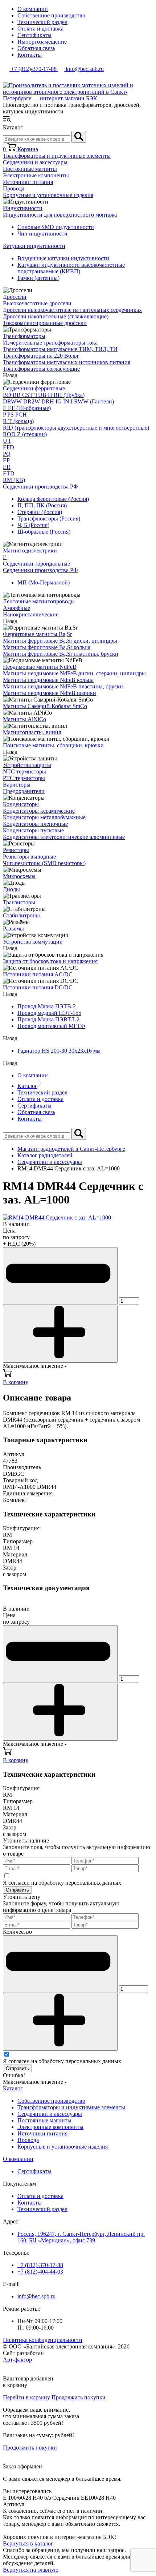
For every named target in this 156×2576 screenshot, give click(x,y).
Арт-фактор (17, 2360)
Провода (14, 188)
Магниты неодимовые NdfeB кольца (48, 680)
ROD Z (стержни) (25, 434)
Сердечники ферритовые (34, 388)
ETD (9, 473)
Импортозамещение (42, 42)
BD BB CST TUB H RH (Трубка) (44, 395)
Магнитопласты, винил (32, 732)
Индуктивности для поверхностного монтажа (60, 215)
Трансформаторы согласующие (41, 369)
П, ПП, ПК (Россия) (42, 505)
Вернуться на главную (31, 2570)
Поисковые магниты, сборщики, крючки (53, 745)
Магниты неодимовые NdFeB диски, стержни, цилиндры (74, 673)
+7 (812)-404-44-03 (40, 2272)
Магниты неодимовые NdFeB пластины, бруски (63, 686)
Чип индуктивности (42, 234)
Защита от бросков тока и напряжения (50, 961)
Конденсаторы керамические (39, 811)
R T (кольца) (18, 421)
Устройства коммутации (33, 942)
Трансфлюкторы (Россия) (49, 519)
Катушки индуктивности (34, 246)
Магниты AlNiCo (24, 719)
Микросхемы (19, 876)
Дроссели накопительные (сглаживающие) (56, 316)
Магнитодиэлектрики (30, 550)
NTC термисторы (24, 771)
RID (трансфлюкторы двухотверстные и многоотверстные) (76, 428)
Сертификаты (34, 35)
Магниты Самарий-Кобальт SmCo (45, 706)
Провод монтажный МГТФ (51, 1026)
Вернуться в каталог (28, 2543)
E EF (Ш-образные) (27, 408)
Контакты (30, 55)
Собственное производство (51, 15)
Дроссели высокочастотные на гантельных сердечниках (72, 310)
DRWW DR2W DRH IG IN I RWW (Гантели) (58, 401)
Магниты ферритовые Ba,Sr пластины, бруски (61, 654)
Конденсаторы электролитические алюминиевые (64, 837)
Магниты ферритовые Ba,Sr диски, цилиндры (60, 641)
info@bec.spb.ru (36, 2296)
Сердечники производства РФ (40, 487)
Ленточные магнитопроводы (39, 601)
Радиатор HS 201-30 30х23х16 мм (59, 1051)
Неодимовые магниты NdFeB (40, 667)
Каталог (27, 1086)
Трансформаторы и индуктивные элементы (57, 156)
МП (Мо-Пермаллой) (44, 582)
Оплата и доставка (40, 29)
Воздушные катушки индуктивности (63, 258)
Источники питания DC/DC (38, 987)
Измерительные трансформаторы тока (50, 343)
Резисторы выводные (29, 857)
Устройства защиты (27, 765)
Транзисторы (19, 902)
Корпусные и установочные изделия (48, 195)
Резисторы (16, 850)
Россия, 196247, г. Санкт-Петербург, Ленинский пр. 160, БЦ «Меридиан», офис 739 (81, 2237)
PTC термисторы (24, 778)
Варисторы (17, 785)
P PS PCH (15, 415)
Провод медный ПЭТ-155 (49, 1013)
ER (7, 467)
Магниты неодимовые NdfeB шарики (50, 693)
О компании (33, 9)
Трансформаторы (24, 336)
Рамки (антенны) (38, 278)
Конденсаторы (21, 804)
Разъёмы (13, 929)
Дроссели (15, 297)
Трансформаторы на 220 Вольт (41, 356)
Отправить (17, 1890)
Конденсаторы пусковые (33, 830)
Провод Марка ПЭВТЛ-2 (48, 1019)
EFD (9, 447)
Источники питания (28, 182)
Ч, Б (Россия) (33, 525)
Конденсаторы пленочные (35, 824)
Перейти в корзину (26, 2397)
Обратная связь (36, 48)
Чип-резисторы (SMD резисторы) (44, 863)
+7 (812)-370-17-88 (40, 2265)
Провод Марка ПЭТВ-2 (47, 1006)
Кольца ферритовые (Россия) (53, 499)
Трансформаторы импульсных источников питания (67, 362)
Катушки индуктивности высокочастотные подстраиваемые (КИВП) (71, 268)
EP (6, 460)
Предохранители (24, 791)
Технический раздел (42, 22)
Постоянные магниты (30, 169)
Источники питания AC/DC (38, 974)
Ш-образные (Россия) (44, 532)
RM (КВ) (14, 480)
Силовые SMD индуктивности (56, 227)
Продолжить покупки (79, 2397)
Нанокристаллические (31, 614)
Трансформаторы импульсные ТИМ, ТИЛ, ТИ (60, 349)
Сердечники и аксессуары (35, 162)
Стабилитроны (21, 915)
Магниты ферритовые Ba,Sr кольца (47, 647)
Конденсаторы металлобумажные (44, 817)
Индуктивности (23, 208)
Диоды (11, 889)
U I (7, 441)
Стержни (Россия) (40, 512)
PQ (7, 454)
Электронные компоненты (36, 175)
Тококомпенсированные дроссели (45, 323)
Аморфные (17, 608)
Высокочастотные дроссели (37, 303)
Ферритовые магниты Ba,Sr (37, 634)
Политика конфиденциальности (43, 2340)
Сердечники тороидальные (36, 564)
